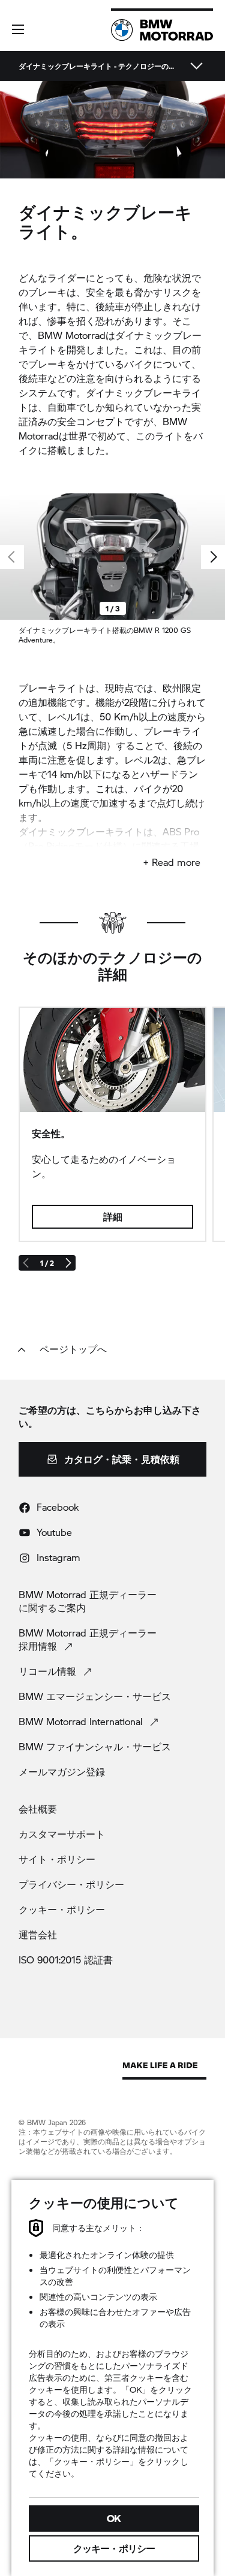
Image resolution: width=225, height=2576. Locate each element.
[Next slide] (213, 557)
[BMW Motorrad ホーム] (162, 30)
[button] (18, 29)
